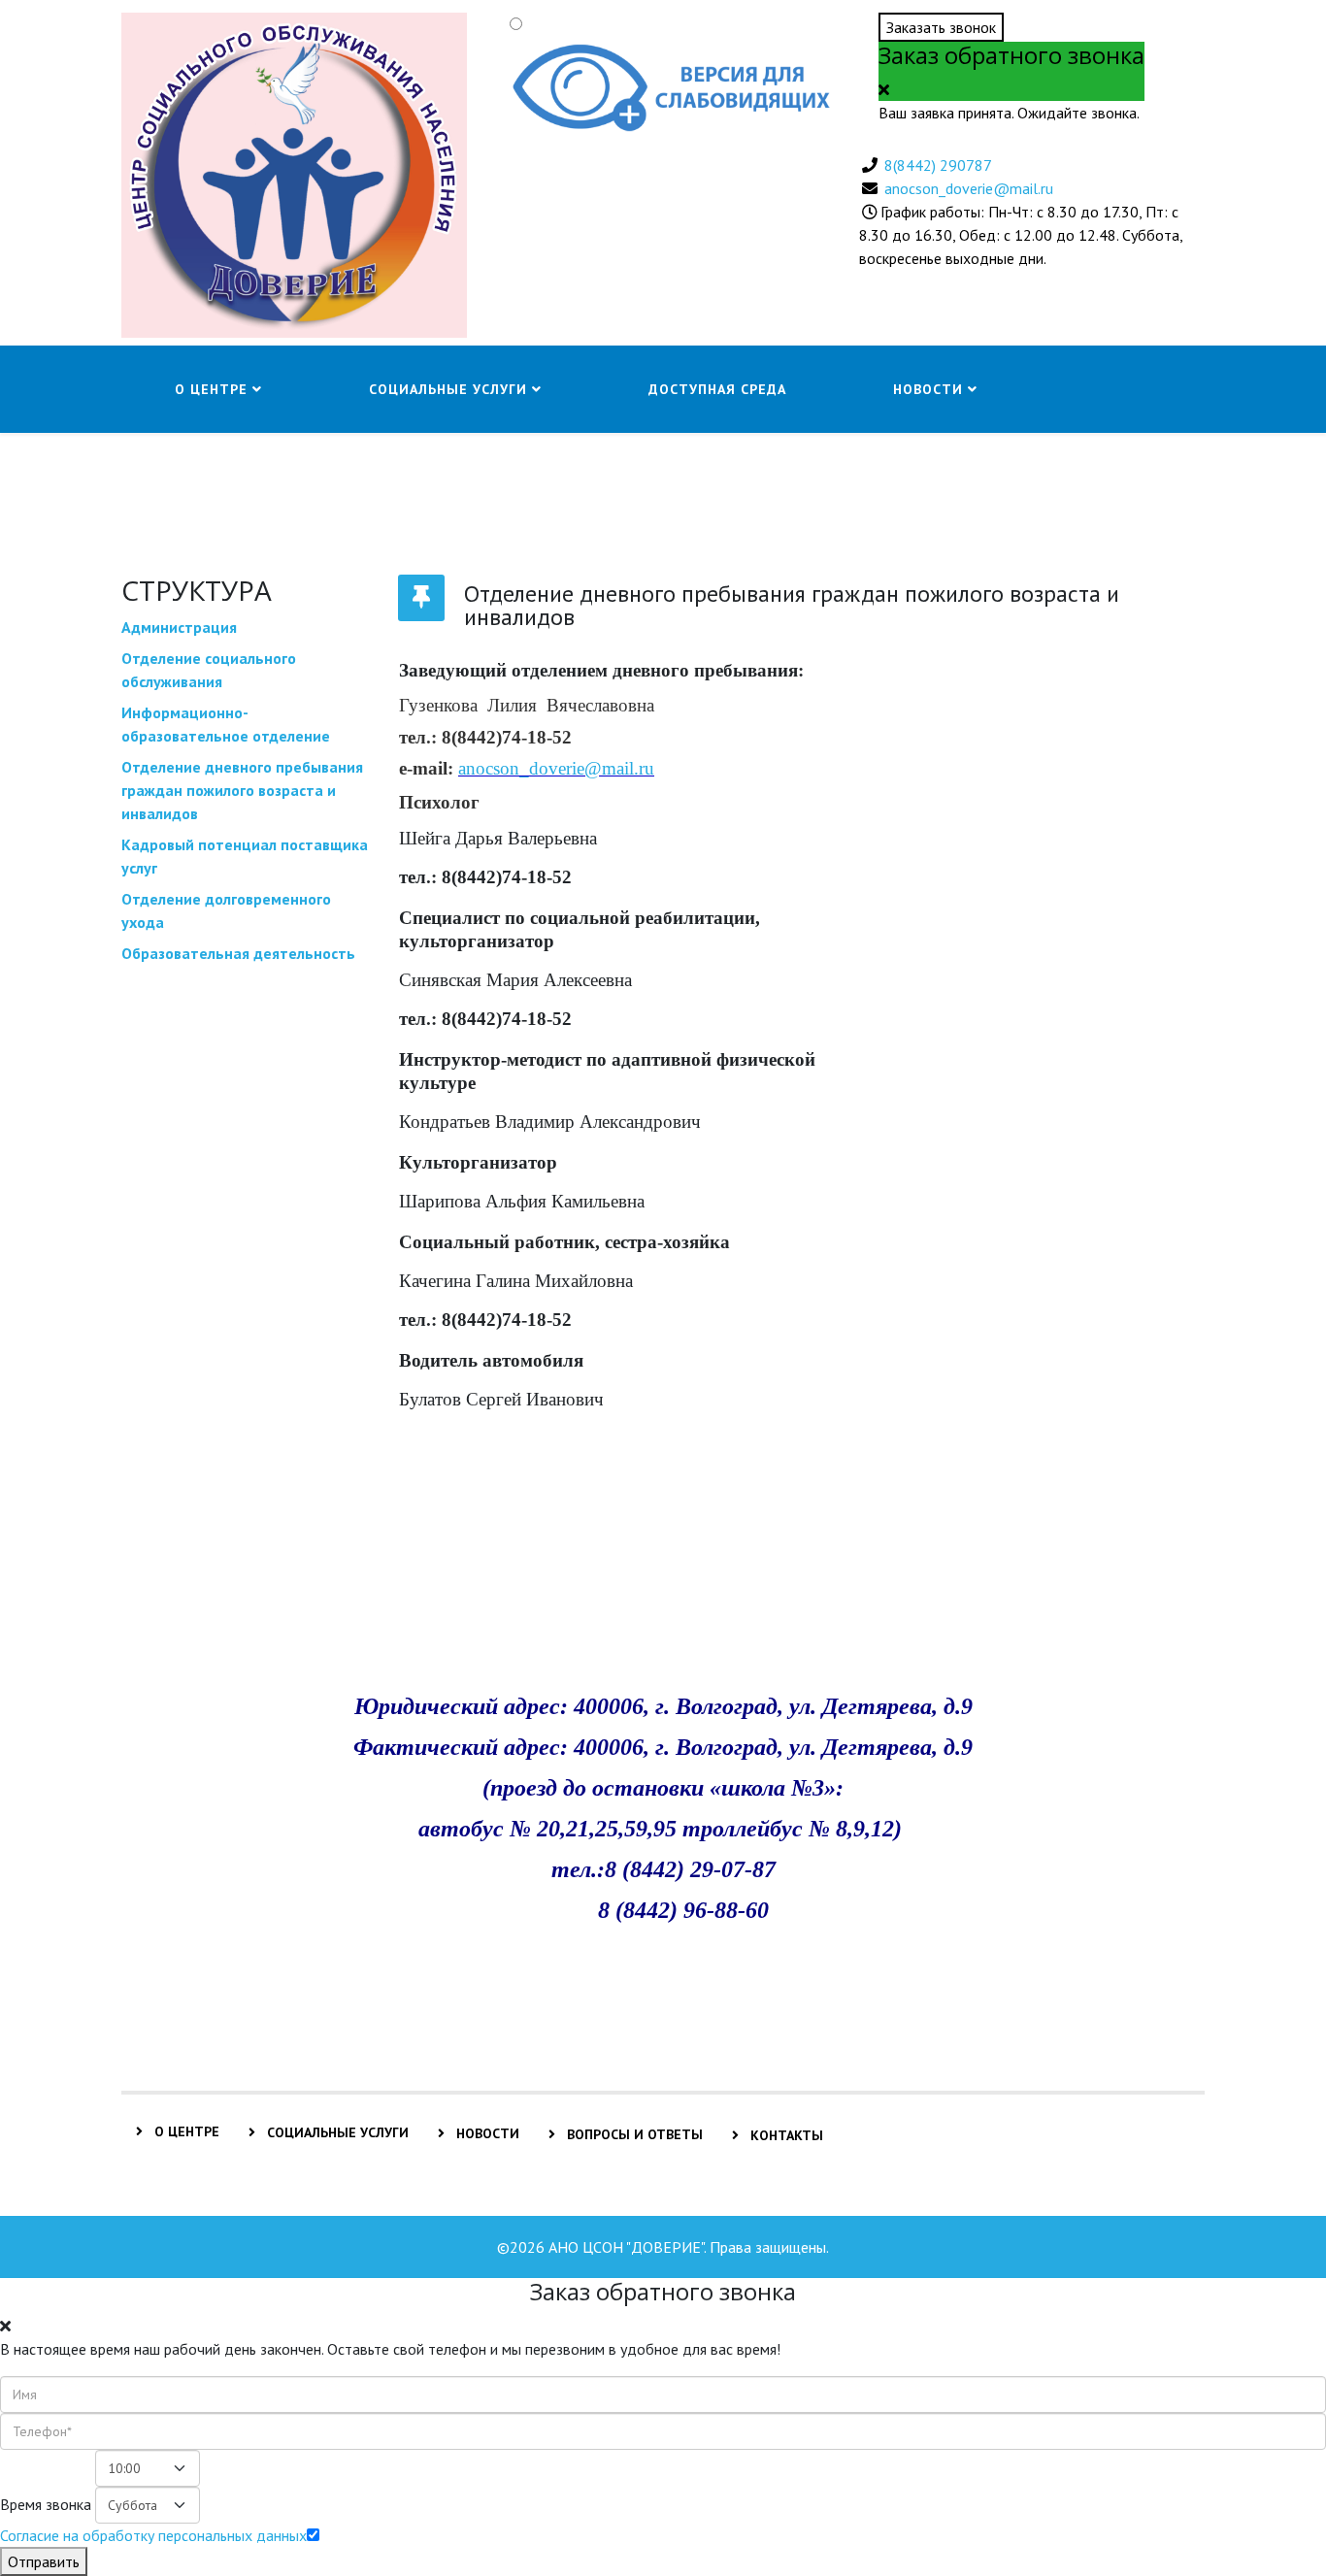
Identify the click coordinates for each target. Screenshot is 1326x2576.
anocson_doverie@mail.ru (969, 188)
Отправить (44, 2561)
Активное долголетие (456, 477)
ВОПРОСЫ (212, 477)
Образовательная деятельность (238, 953)
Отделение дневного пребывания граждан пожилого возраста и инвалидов (242, 790)
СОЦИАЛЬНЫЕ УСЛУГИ (336, 2132)
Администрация (179, 627)
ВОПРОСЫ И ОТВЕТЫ (633, 2134)
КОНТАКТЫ (785, 2135)
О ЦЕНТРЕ (185, 2131)
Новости (928, 389)
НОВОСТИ (486, 2133)
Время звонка (46, 2504)
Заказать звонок (941, 27)
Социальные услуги (450, 389)
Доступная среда (717, 389)
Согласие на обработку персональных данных (153, 2535)
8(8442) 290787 (938, 165)
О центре (211, 389)
